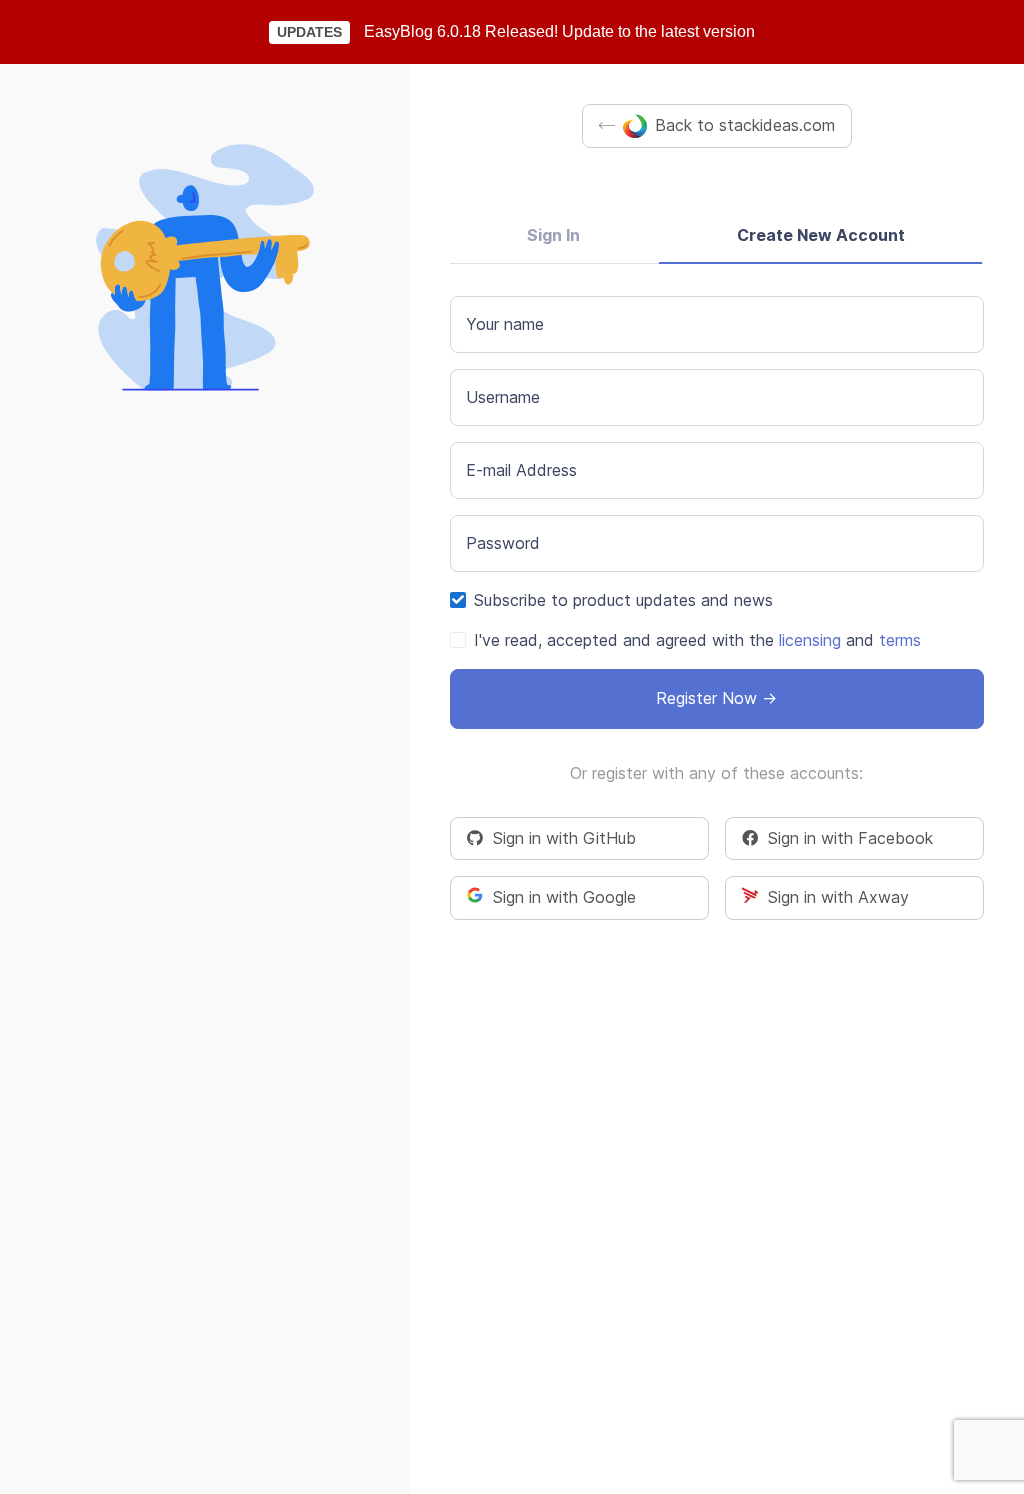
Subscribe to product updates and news (623, 600)
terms (900, 640)
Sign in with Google (559, 897)
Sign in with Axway (833, 897)
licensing (810, 640)
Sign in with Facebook (845, 838)
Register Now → (716, 698)
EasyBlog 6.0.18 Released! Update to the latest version (559, 31)
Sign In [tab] (553, 235)
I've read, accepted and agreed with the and (697, 640)
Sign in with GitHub (559, 838)
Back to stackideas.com (745, 125)
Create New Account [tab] (821, 235)
